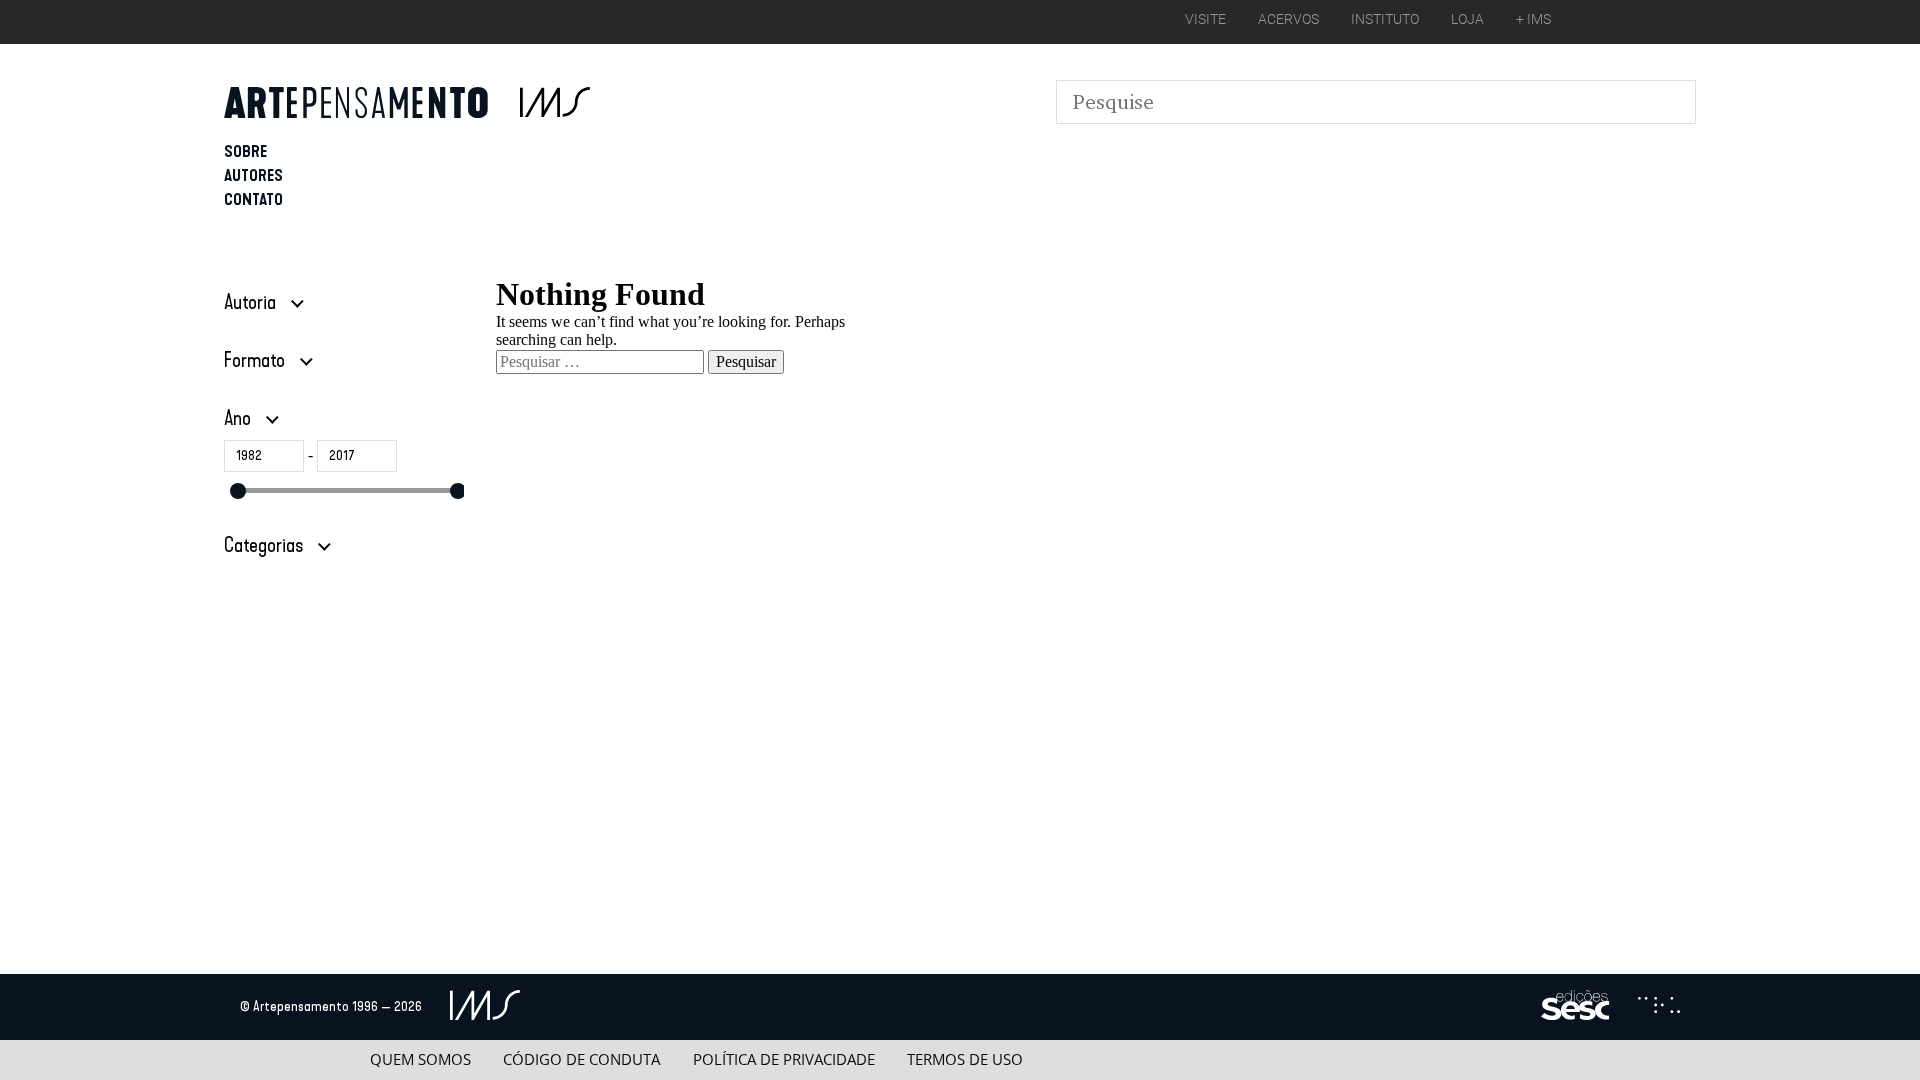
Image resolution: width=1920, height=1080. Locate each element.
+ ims (1533, 19)
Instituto (1385, 19)
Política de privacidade (784, 1059)
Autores (253, 175)
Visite (1205, 19)
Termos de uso (965, 1059)
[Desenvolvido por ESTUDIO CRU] (1659, 1007)
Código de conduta (581, 1059)
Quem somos (420, 1059)
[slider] (238, 491)
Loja (1467, 19)
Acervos (1288, 19)
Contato (253, 199)
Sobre (245, 151)
